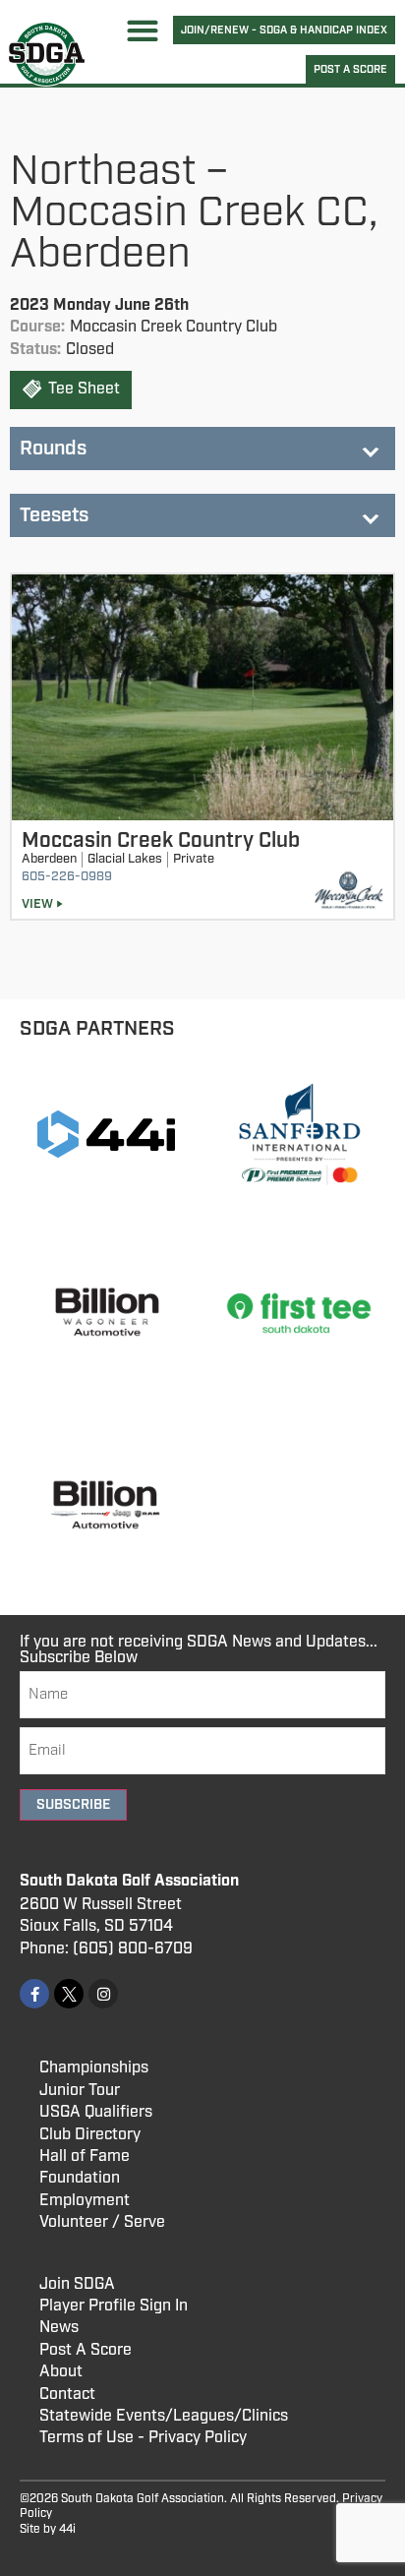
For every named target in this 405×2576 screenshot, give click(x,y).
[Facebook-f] (34, 1994)
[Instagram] (103, 1994)
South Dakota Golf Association (129, 1881)
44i (67, 2529)
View (37, 904)
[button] (143, 30)
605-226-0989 (67, 877)
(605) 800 (110, 1949)
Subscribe (73, 1805)
